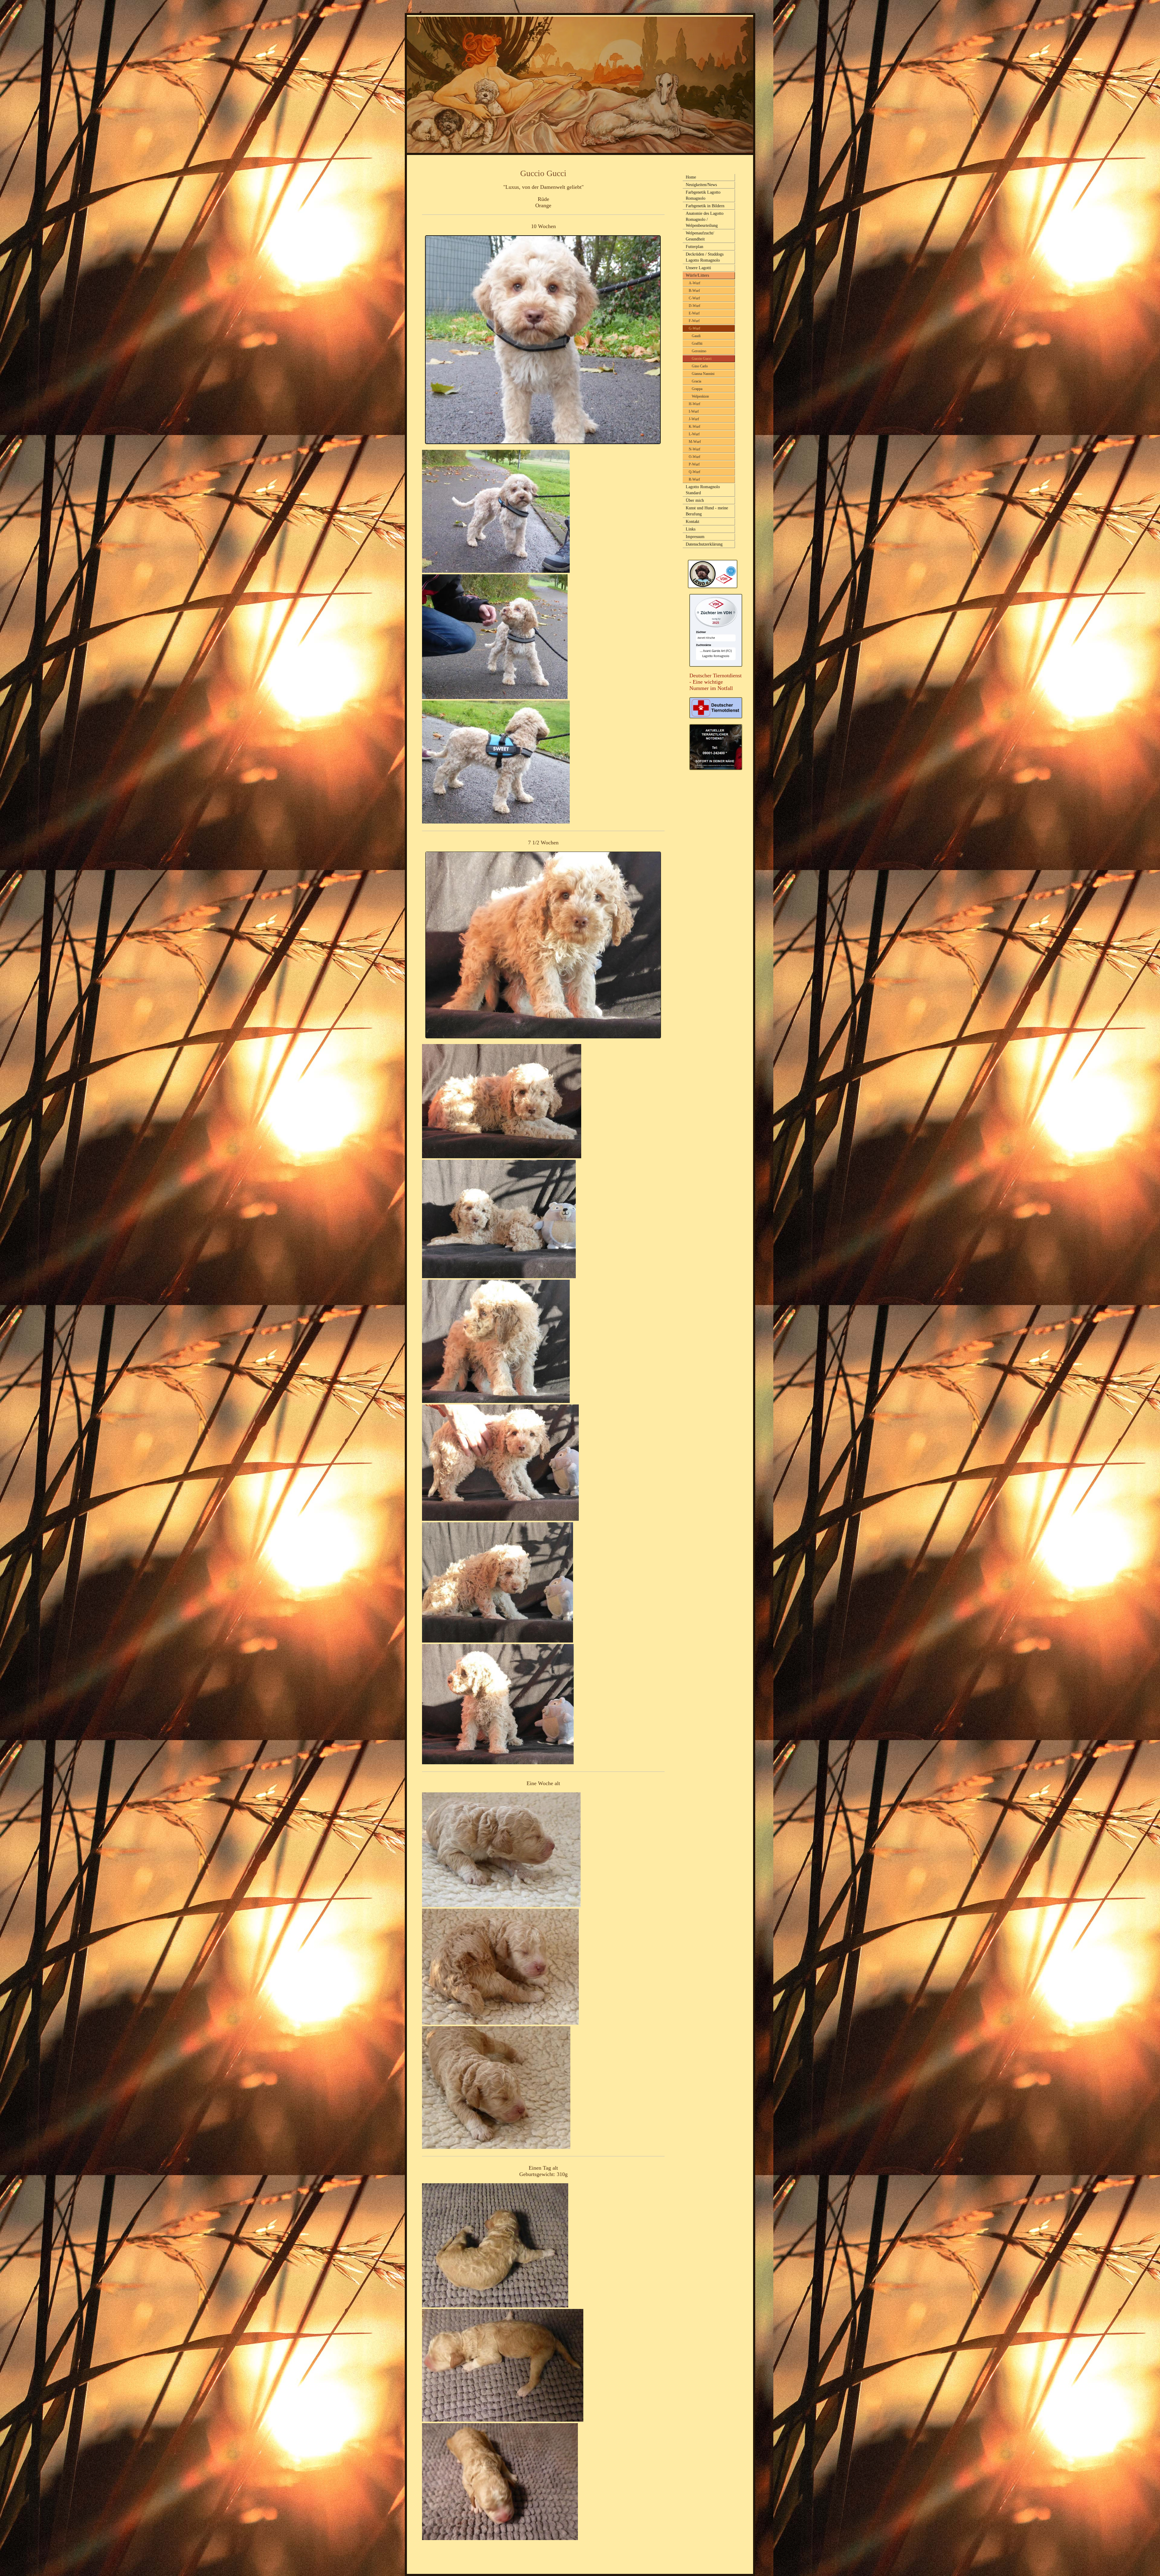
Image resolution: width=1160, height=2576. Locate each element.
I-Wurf (694, 411)
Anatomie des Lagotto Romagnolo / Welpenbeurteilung (705, 219)
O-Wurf (694, 457)
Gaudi (696, 336)
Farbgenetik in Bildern (705, 206)
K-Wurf (694, 427)
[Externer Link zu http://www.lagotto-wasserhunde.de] (713, 586)
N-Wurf (694, 449)
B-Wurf (694, 291)
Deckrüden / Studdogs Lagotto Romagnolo (705, 257)
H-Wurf (694, 404)
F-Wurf (694, 321)
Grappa (697, 389)
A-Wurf (694, 283)
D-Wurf (694, 306)
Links (691, 529)
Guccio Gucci (702, 359)
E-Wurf (694, 313)
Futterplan (694, 247)
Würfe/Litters (697, 275)
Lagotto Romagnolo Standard (703, 490)
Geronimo (699, 351)
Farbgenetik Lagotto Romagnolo (703, 195)
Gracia (696, 381)
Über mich (695, 500)
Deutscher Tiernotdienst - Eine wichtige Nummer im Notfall (715, 682)
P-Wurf (694, 464)
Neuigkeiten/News (701, 185)
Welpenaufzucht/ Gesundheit (700, 236)
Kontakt (693, 522)
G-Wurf (694, 328)
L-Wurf (694, 434)
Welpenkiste (700, 396)
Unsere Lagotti (698, 268)
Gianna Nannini (703, 374)
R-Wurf (694, 479)
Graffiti (697, 343)
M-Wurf (695, 442)
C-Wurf (694, 298)
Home (691, 177)
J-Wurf (694, 419)
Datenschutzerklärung (704, 544)
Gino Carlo (700, 366)
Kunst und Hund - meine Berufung (707, 511)
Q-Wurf (694, 472)
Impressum (695, 537)
